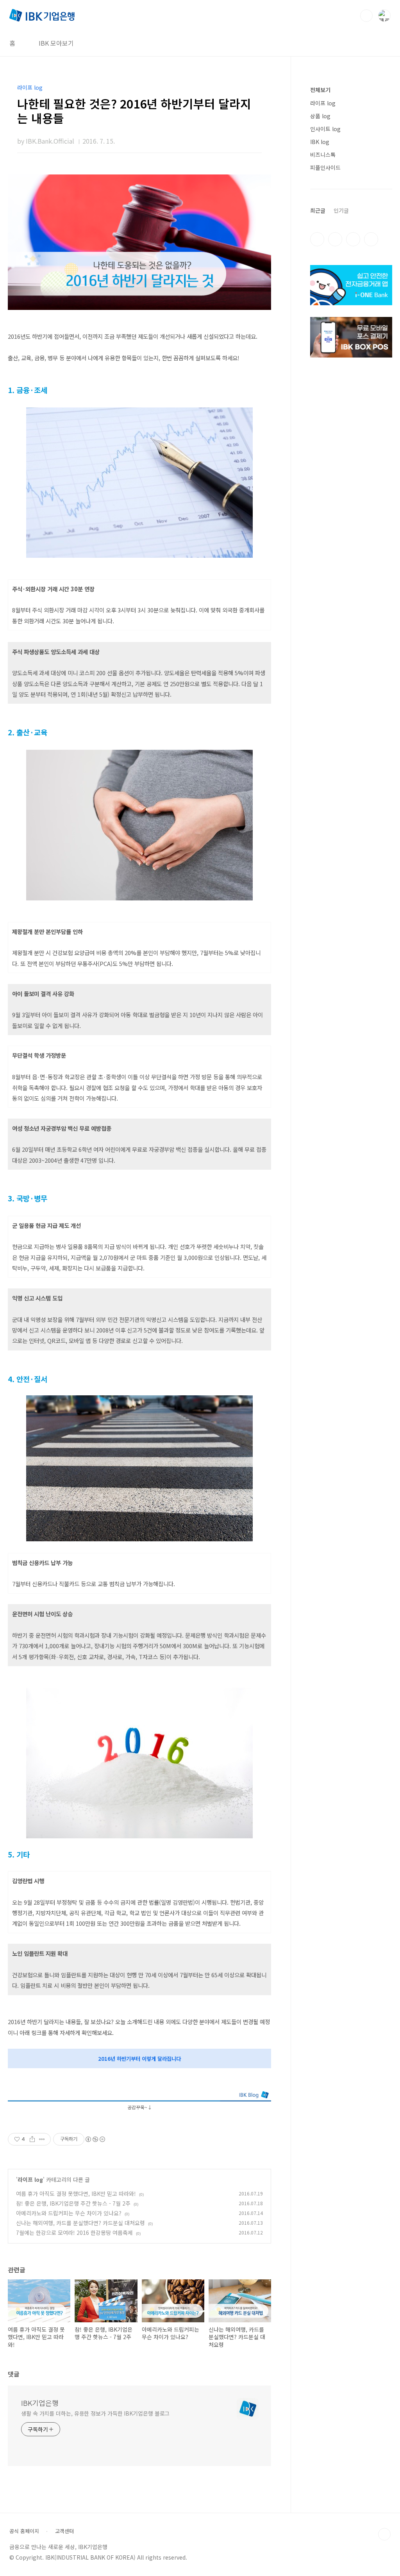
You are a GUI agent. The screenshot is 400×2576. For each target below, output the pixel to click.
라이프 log (30, 2179)
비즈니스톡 (323, 155)
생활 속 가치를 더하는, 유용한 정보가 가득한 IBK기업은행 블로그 (95, 2413)
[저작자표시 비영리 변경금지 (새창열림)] (95, 2139)
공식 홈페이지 (24, 2531)
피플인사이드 (325, 167)
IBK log (320, 142)
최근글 (318, 210)
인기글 (341, 210)
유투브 (371, 239)
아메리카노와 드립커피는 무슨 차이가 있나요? (69, 2213)
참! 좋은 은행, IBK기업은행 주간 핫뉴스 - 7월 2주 (73, 2203)
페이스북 (317, 239)
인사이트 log (325, 129)
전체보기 (320, 90)
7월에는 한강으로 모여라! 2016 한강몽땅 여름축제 (74, 2233)
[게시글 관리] (42, 2139)
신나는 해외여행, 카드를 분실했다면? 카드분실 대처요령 (80, 2223)
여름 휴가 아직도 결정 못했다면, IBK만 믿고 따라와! (76, 2194)
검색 (366, 16)
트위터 (353, 239)
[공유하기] (32, 2139)
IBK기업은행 (40, 2403)
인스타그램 (335, 239)
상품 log (320, 116)
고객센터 (64, 2531)
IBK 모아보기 (56, 43)
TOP (384, 2534)
